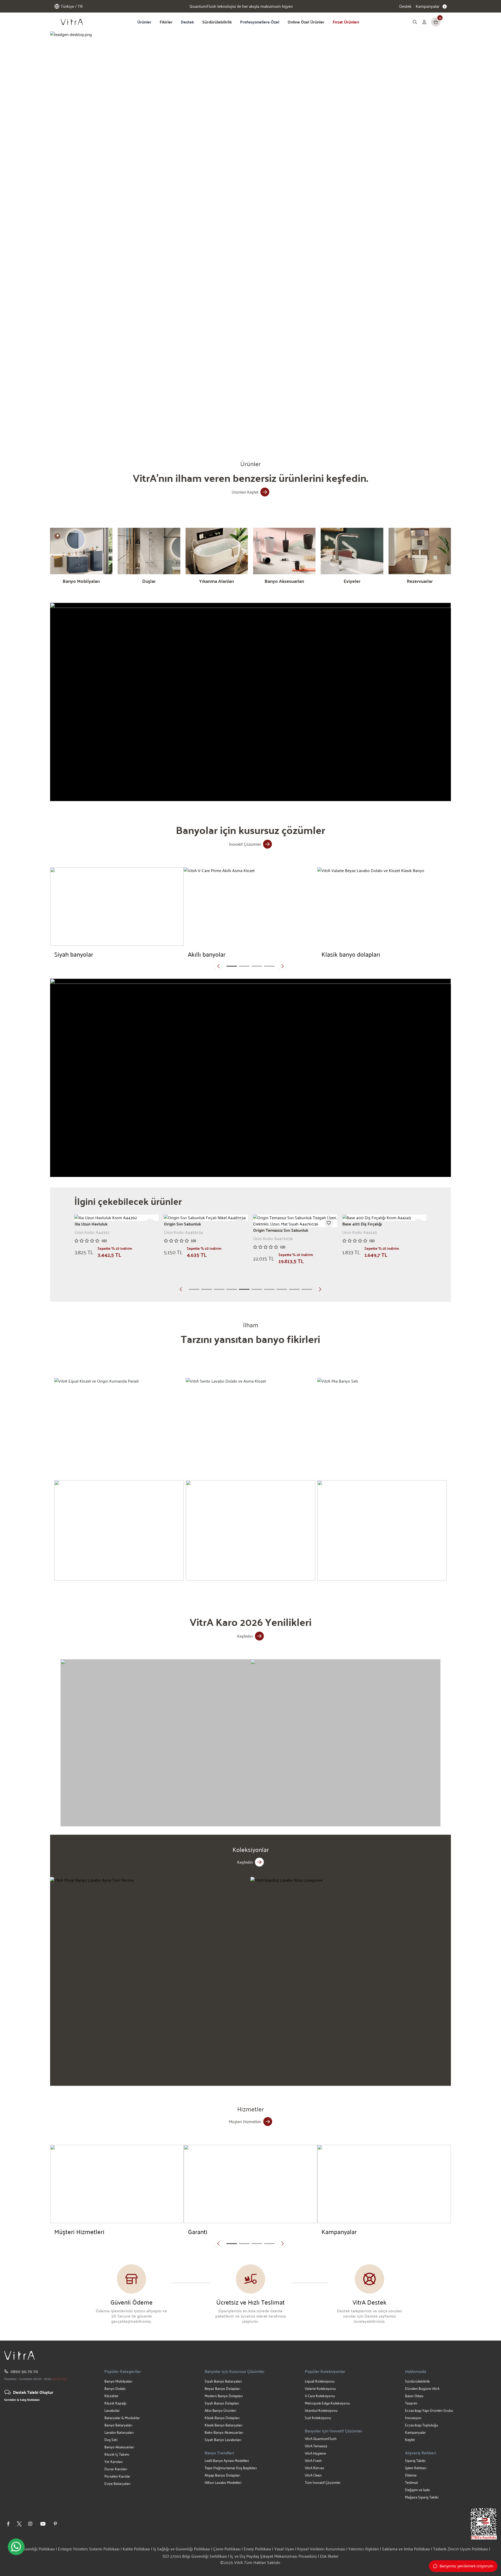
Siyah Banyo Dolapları (222, 2403)
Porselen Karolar (117, 2476)
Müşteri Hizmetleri (245, 2121)
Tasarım (411, 2403)
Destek (405, 6)
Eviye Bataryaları (117, 2483)
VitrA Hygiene (315, 2453)
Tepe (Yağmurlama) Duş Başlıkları (231, 2468)
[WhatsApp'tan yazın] (16, 2547)
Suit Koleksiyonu (318, 2418)
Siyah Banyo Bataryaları (223, 2381)
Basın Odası (414, 2396)
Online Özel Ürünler (306, 22)
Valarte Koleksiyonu (320, 2388)
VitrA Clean (313, 2475)
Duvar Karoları (116, 2469)
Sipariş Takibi (415, 2460)
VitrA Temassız (316, 2446)
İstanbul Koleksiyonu (321, 2410)
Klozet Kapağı (115, 2403)
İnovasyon (413, 2418)
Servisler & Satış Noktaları (22, 2400)
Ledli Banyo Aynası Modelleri (227, 2460)
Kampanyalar (415, 2432)
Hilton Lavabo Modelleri (223, 2482)
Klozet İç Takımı (117, 2454)
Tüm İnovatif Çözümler (323, 2482)
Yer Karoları (114, 2462)
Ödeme (411, 2475)
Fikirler (166, 22)
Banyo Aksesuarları (119, 2447)
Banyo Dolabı (115, 2388)
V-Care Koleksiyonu (320, 2396)
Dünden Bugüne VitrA (422, 2388)
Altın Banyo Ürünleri (220, 2410)
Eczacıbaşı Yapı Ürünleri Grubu (429, 2410)
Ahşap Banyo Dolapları (222, 2475)
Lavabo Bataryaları (119, 2432)
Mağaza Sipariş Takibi (422, 2497)
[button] (182, 427)
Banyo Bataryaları (118, 2425)
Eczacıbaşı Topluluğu (422, 2425)
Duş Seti (111, 2440)
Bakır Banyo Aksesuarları (224, 2432)
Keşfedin (245, 1636)
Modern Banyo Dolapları (224, 2396)
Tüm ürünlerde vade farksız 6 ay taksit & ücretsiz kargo (241, 6)
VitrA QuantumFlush (321, 2439)
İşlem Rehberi (416, 2468)
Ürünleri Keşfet (245, 492)
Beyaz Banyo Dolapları (222, 2388)
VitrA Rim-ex (314, 2468)
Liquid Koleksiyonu (320, 2381)
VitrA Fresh (313, 2460)
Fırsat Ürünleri (346, 22)
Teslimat (411, 2482)
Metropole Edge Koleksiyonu (327, 2403)
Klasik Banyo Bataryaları (223, 2425)
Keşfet (410, 2440)
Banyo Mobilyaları (118, 2381)
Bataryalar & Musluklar (122, 2418)
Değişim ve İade (417, 2490)
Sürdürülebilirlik (217, 22)
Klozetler (111, 2396)
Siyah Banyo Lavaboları (223, 2440)
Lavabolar (112, 2410)
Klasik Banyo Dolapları (222, 2418)
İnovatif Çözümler (245, 844)
